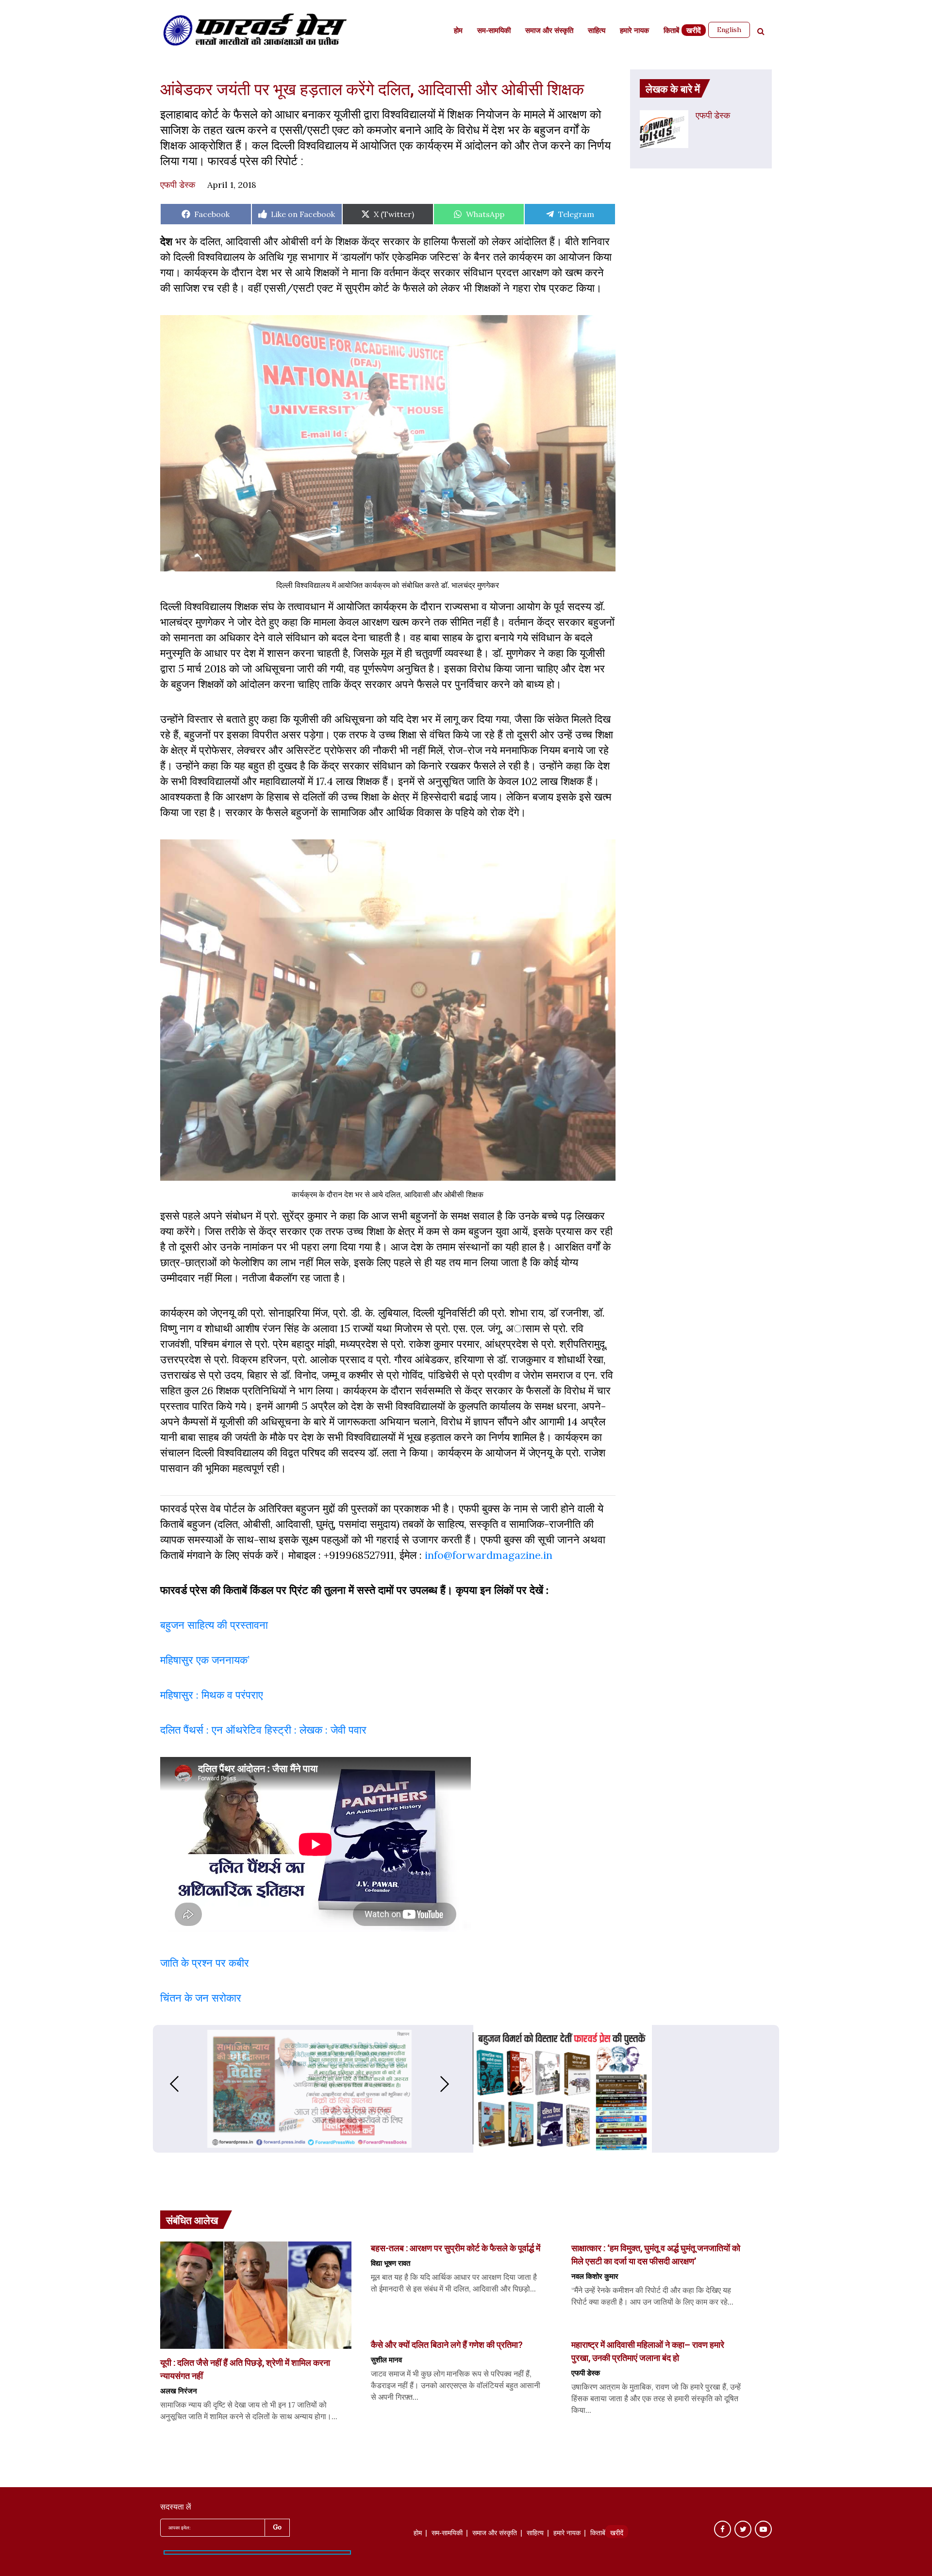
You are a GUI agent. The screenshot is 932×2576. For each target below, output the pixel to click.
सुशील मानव (386, 2359)
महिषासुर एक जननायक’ (205, 1660)
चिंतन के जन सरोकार (201, 1998)
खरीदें (694, 31)
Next (454, 2084)
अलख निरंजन (179, 2391)
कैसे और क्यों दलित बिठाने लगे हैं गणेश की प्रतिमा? (447, 2344)
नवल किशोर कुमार (595, 2276)
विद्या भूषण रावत (391, 2263)
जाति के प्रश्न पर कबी (202, 1963)
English (729, 30)
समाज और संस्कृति (549, 31)
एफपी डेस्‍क (178, 185)
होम (458, 31)
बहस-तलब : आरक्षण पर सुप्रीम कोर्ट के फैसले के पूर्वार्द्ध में (456, 2248)
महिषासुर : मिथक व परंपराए (212, 1695)
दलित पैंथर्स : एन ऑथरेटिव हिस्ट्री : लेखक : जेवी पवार (265, 1730)
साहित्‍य (597, 31)
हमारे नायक (634, 31)
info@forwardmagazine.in (489, 1555)
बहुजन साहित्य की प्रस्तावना (216, 1625)
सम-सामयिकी (494, 31)
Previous (165, 2084)
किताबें (671, 31)
